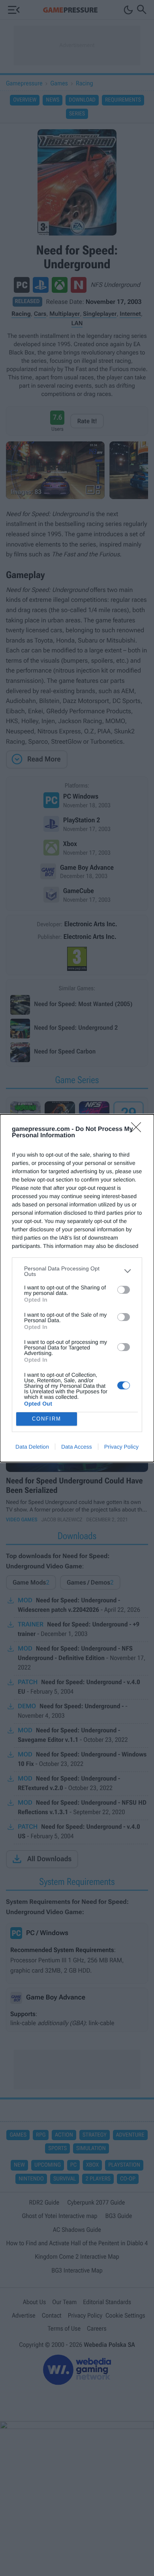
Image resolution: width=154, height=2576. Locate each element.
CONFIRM (47, 1419)
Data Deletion (32, 1447)
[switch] (124, 1290)
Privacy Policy (121, 1447)
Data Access (77, 1447)
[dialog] (77, 1288)
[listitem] (77, 1271)
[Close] (139, 1130)
